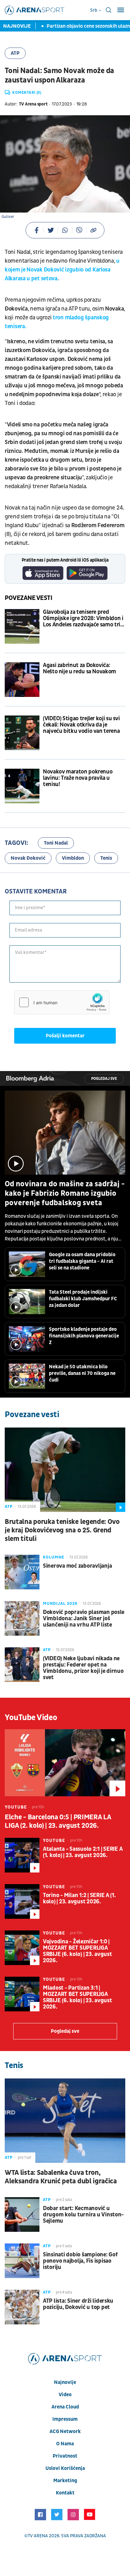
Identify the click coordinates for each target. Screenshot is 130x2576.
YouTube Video (31, 1718)
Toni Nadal (56, 843)
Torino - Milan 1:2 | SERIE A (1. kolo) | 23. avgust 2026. (79, 1899)
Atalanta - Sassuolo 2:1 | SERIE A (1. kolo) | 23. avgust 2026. (83, 1852)
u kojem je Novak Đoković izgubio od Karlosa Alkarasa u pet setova (62, 270)
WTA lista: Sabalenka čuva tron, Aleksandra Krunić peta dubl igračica (61, 2177)
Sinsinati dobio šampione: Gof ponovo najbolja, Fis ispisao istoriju (80, 2261)
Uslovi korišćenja (65, 2468)
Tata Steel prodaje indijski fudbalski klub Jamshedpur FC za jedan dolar (83, 1299)
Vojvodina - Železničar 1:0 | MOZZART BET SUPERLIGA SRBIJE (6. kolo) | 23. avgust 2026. (77, 1951)
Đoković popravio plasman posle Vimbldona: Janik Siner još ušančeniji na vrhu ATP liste (84, 1619)
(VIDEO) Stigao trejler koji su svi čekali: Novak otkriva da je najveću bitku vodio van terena (81, 725)
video (65, 2395)
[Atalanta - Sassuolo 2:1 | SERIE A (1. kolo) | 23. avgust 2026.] (22, 1855)
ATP (15, 53)
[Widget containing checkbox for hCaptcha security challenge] (62, 1002)
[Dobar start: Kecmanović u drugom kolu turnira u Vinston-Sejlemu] (22, 2214)
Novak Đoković (28, 858)
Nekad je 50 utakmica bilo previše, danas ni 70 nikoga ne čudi (82, 1373)
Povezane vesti (29, 598)
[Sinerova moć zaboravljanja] (22, 1572)
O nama (65, 2444)
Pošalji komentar (65, 1036)
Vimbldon (73, 858)
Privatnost (65, 2456)
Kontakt (65, 2493)
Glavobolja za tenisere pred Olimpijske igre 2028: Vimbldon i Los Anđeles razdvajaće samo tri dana (83, 618)
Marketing (65, 2481)
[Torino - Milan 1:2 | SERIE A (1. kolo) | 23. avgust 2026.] (22, 1901)
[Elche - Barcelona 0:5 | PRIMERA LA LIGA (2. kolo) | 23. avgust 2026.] (65, 1763)
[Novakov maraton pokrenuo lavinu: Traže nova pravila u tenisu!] (22, 786)
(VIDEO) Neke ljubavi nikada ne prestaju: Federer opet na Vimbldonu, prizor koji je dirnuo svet (83, 1668)
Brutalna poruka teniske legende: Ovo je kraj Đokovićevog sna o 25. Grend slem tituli (62, 1530)
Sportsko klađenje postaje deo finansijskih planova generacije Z (84, 1336)
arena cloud (65, 2407)
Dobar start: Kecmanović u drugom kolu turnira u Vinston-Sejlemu (83, 2215)
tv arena (38, 2536)
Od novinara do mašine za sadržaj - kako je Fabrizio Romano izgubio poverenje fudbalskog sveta (65, 1194)
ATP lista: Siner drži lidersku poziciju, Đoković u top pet (78, 2304)
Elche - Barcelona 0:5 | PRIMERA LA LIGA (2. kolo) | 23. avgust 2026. (58, 1821)
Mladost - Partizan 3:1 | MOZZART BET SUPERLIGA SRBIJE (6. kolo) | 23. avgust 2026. (77, 1998)
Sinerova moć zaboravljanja (77, 1566)
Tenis (106, 858)
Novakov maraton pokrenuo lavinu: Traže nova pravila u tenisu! (78, 778)
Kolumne (54, 1557)
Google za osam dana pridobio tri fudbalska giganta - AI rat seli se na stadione (82, 1261)
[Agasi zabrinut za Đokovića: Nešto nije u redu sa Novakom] (22, 680)
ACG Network (65, 2431)
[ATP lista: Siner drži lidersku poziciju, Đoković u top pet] (22, 2307)
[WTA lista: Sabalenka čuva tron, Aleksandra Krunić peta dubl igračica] (65, 2120)
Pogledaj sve (104, 1079)
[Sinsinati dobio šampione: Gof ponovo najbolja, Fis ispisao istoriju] (22, 2261)
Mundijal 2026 (60, 1604)
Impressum (65, 2419)
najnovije (65, 2382)
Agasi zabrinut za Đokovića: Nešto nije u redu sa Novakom (80, 669)
